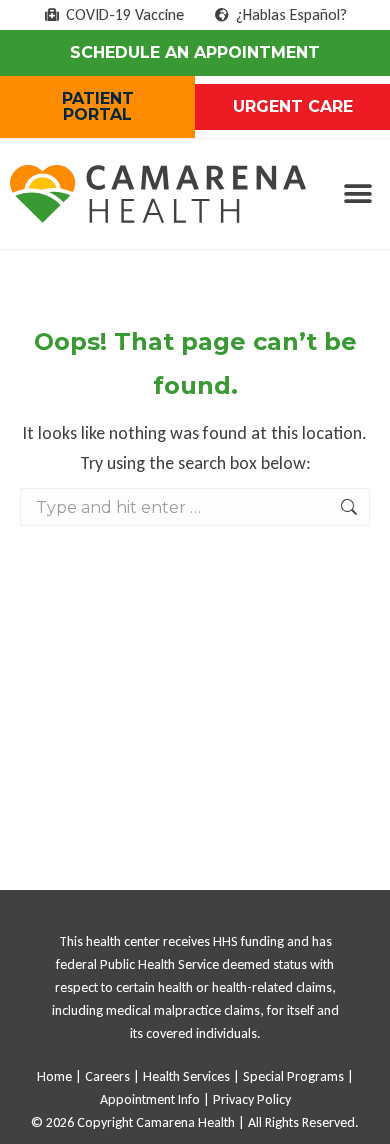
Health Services (186, 1076)
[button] (357, 194)
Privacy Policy (252, 1099)
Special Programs (293, 1076)
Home (54, 1076)
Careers (107, 1076)
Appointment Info (150, 1099)
